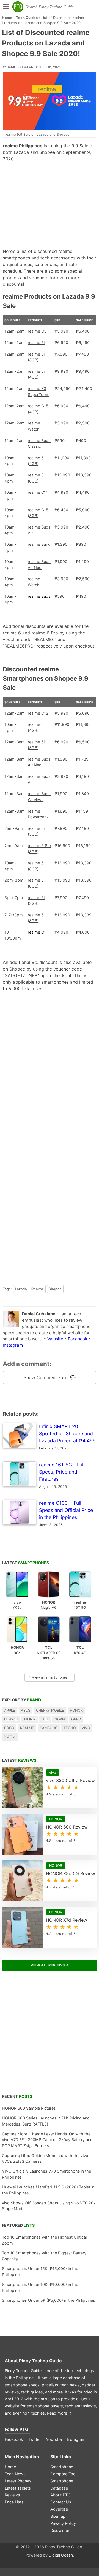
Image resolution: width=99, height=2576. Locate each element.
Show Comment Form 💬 (50, 1377)
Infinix (30, 1719)
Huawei (11, 1719)
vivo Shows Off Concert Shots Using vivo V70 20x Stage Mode (49, 2206)
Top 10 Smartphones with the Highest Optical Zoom (44, 2240)
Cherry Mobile (50, 1710)
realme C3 (37, 331)
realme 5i (36, 343)
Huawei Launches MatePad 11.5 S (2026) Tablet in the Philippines (48, 2190)
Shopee (55, 1289)
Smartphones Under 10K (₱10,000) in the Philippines (40, 2287)
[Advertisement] (50, 205)
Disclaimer (60, 2530)
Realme (38, 1289)
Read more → (60, 2413)
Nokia (60, 1719)
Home (7, 18)
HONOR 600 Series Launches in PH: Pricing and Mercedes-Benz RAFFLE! (46, 2121)
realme (27, 1728)
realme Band (39, 544)
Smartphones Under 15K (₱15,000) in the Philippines (40, 2272)
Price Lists (14, 2502)
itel (45, 1719)
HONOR (76, 1710)
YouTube (54, 2439)
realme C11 (38, 492)
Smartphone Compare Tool (63, 2470)
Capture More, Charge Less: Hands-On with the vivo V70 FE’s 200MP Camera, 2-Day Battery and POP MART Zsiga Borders (47, 2140)
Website (55, 1339)
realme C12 (38, 713)
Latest (25, 1563)
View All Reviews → (50, 1965)
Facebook (78, 1339)
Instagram (13, 1345)
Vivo (86, 1728)
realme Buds (39, 596)
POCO (9, 1728)
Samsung (49, 1728)
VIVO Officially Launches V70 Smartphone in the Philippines (46, 2174)
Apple (10, 1710)
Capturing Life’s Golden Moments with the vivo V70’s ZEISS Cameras (45, 2158)
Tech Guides (27, 18)
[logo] (18, 7)
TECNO (70, 1728)
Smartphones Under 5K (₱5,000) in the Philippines (49, 2300)
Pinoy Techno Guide (40, 2361)
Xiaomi (10, 1737)
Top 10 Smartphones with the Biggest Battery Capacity (44, 2256)
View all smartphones (48, 1677)
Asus (26, 1710)
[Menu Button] (5, 7)
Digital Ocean (61, 2555)
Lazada (21, 1289)
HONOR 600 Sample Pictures (29, 2108)
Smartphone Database (62, 2484)
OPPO (76, 1719)
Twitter (34, 2439)
